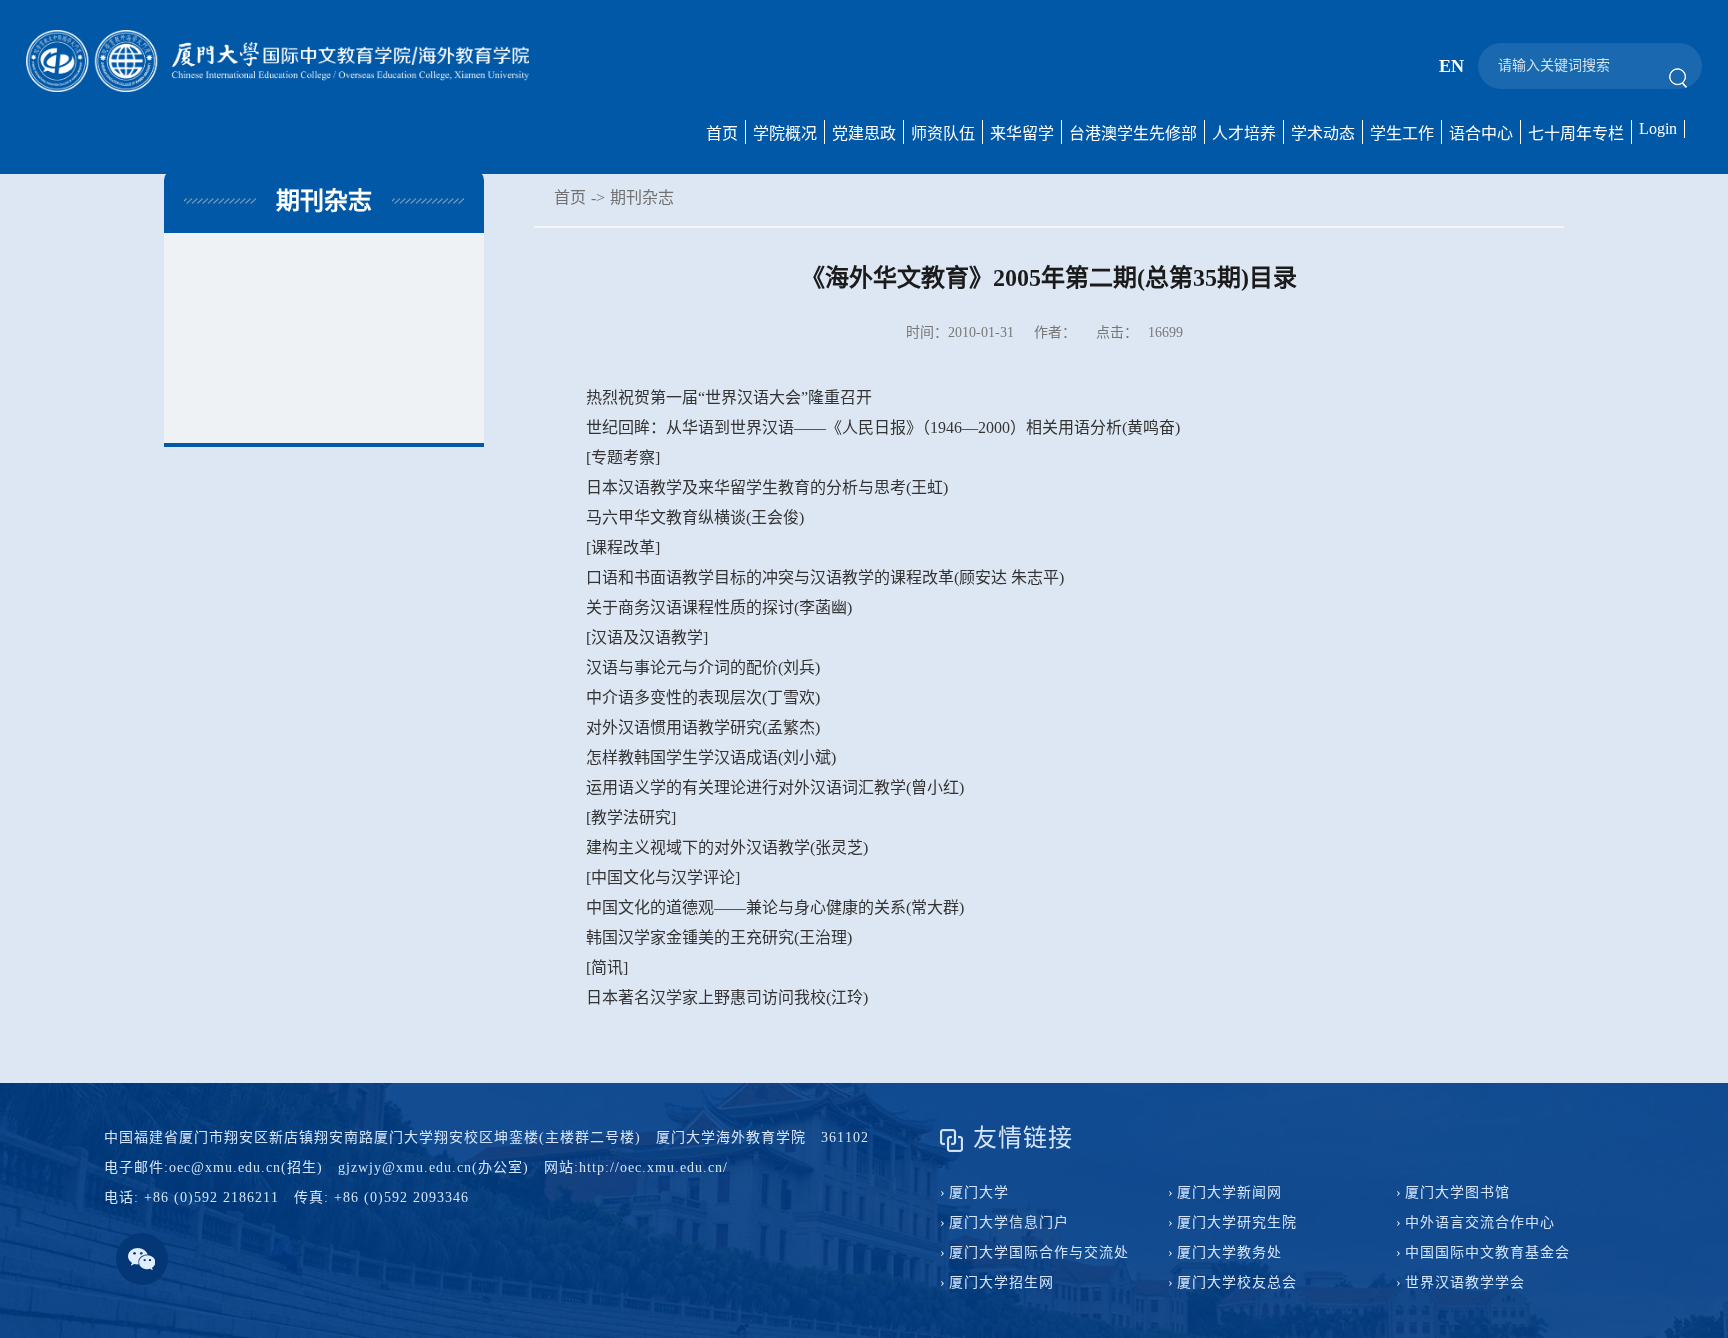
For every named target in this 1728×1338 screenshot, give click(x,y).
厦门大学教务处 (1229, 1252)
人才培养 (1244, 133)
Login (1658, 128)
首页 (722, 133)
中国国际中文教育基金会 (1487, 1252)
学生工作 (1402, 133)
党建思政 (864, 133)
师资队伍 (943, 133)
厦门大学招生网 (1001, 1282)
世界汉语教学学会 (1465, 1282)
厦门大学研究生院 (1237, 1222)
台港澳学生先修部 (1133, 133)
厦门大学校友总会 (1237, 1282)
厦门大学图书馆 (1457, 1192)
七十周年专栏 (1576, 133)
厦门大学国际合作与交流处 (1039, 1252)
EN (1451, 66)
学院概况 (785, 133)
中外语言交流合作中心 (1480, 1222)
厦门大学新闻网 (1229, 1192)
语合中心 (1481, 133)
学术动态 (1323, 133)
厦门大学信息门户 (1009, 1222)
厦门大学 (979, 1192)
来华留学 (1022, 133)
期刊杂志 (642, 197)
